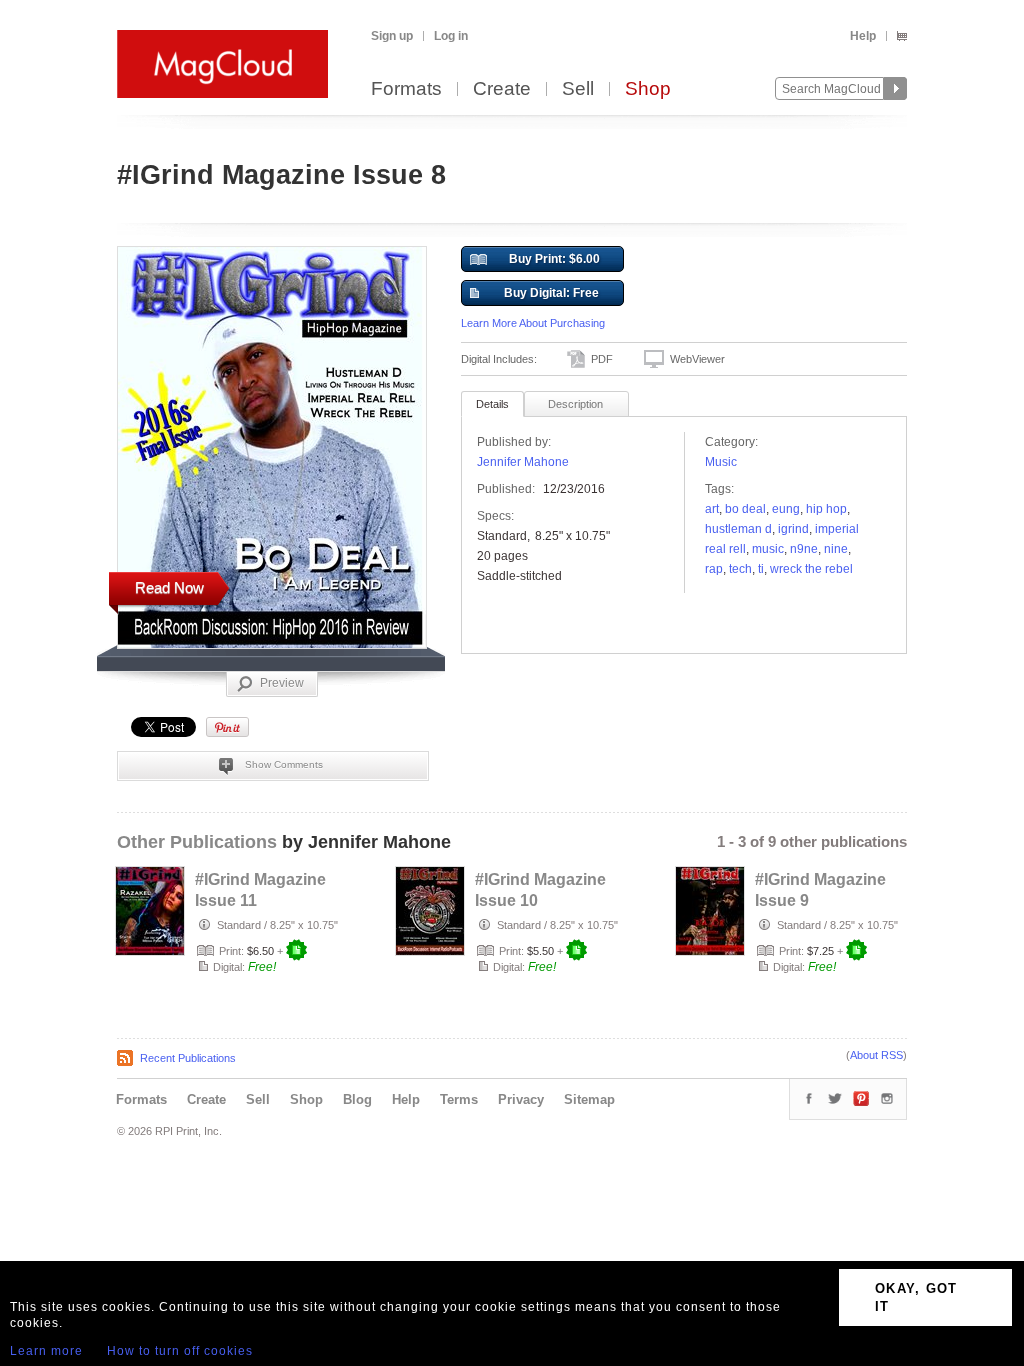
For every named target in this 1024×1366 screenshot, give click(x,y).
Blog (357, 1099)
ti (761, 569)
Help (863, 36)
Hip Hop (826, 509)
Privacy (521, 1099)
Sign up (392, 36)
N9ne (804, 549)
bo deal (745, 509)
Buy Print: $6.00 (554, 259)
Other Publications (197, 842)
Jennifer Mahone (523, 462)
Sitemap (589, 1099)
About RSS (876, 1055)
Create (502, 89)
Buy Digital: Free (551, 293)
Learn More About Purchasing (533, 323)
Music (721, 462)
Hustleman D (738, 529)
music (768, 549)
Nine (836, 549)
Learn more (46, 1351)
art (712, 509)
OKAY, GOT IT (916, 1297)
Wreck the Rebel (811, 569)
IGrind (793, 529)
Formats (406, 89)
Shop (648, 89)
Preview (282, 683)
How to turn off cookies (180, 1351)
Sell (578, 89)
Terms (459, 1099)
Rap (714, 569)
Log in (451, 36)
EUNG (786, 509)
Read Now (169, 587)
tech (740, 569)
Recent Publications (188, 1058)
